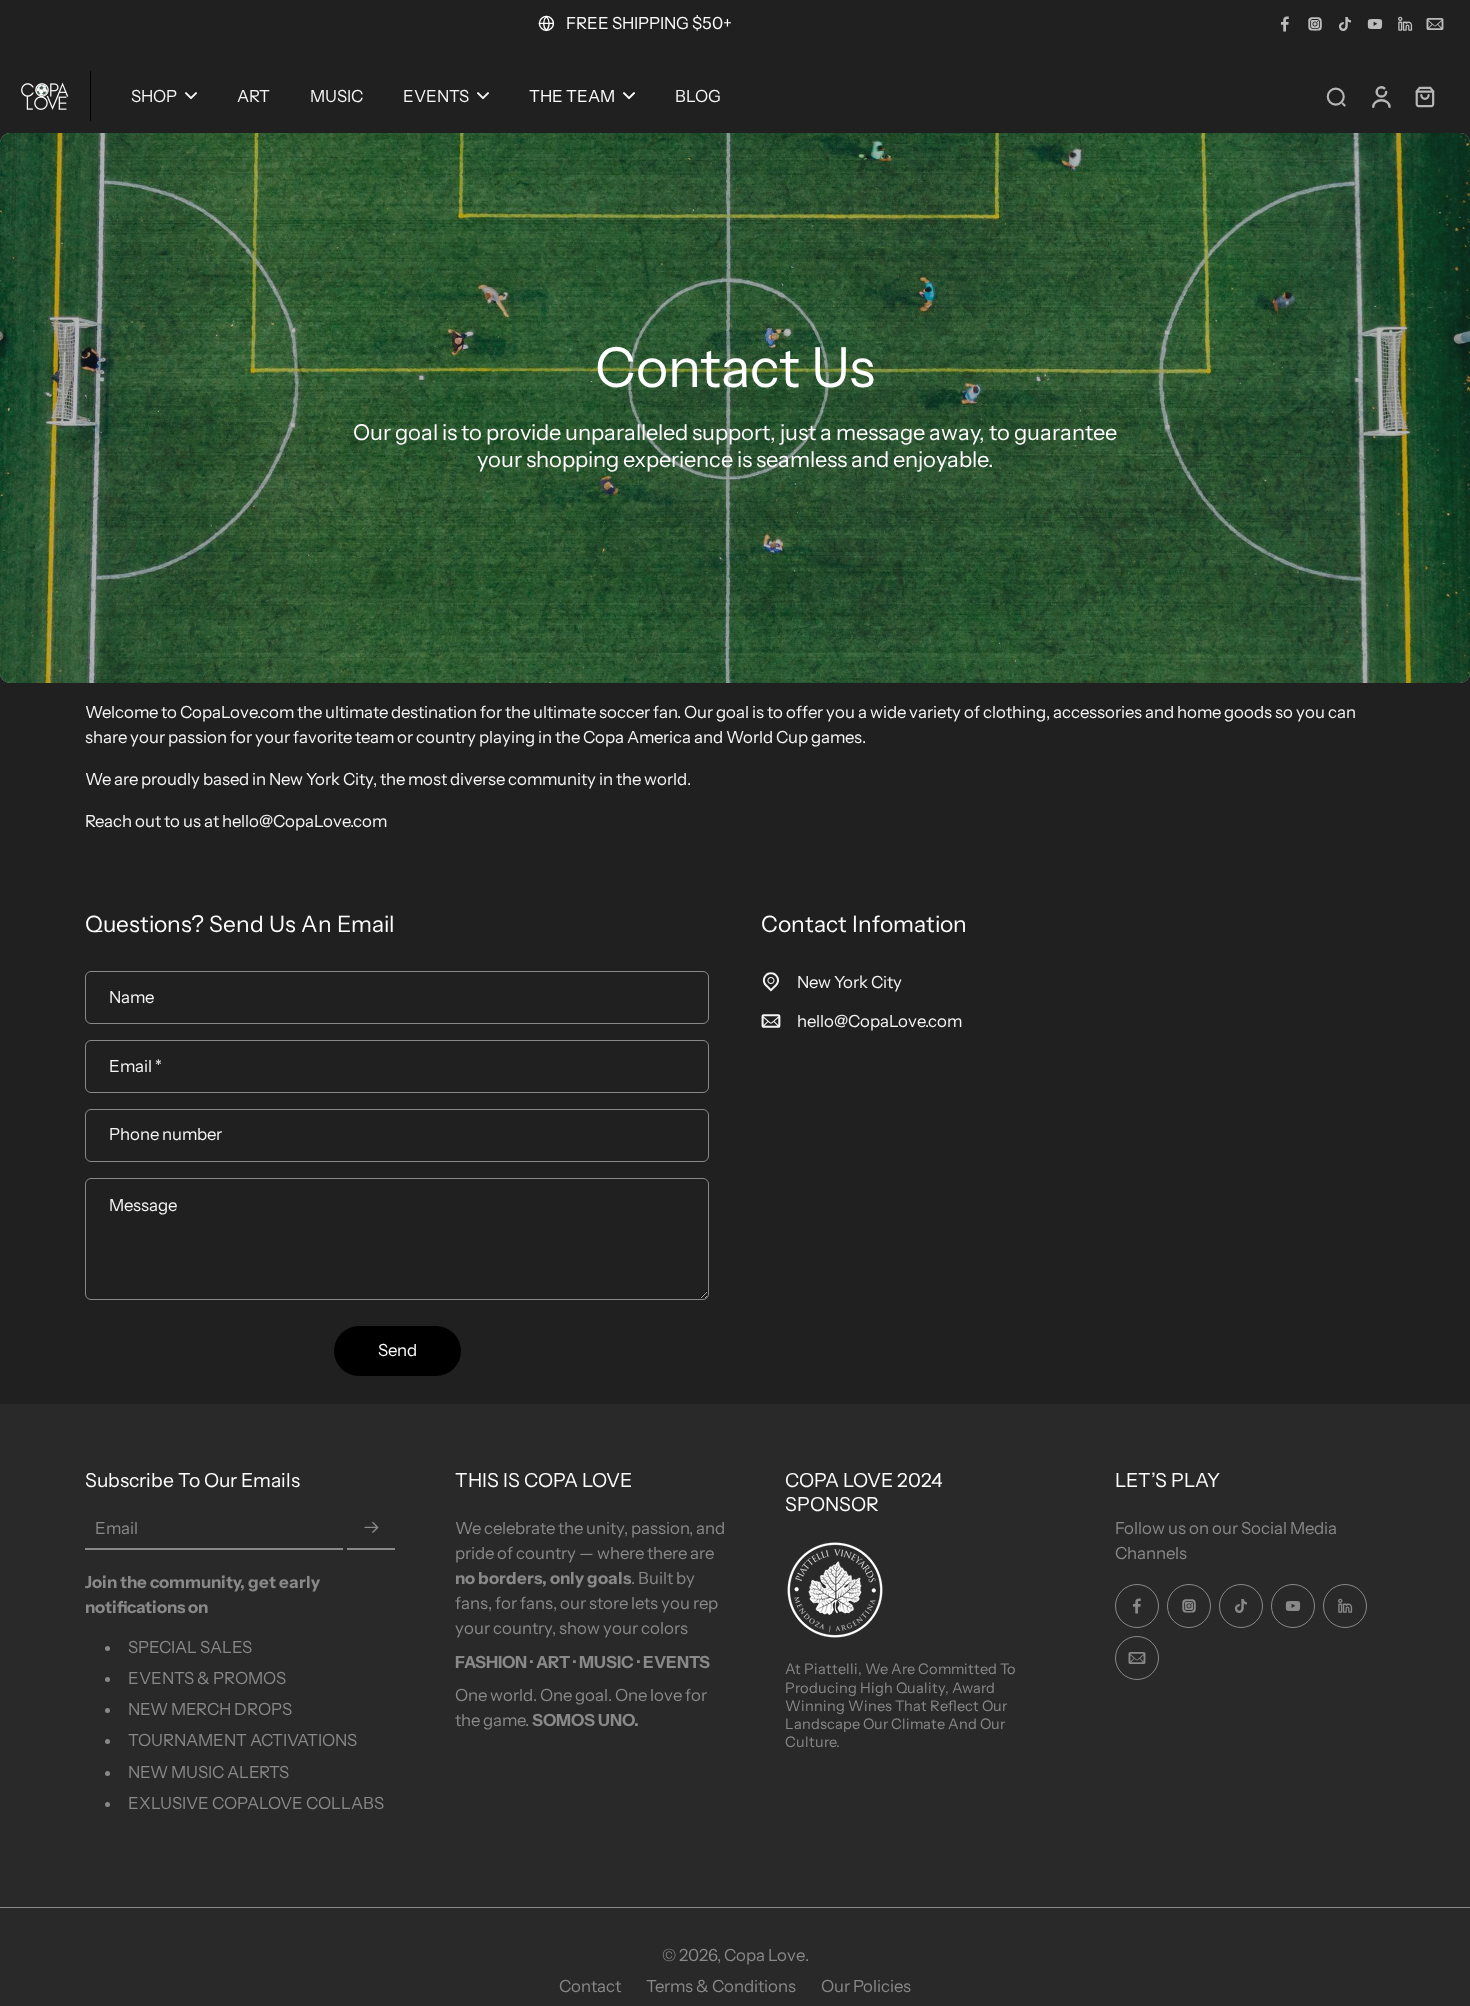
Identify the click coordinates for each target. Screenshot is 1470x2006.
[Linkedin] (1405, 24)
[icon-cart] (1424, 96)
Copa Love (764, 1955)
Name (131, 997)
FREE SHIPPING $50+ (649, 23)
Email (135, 1066)
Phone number (165, 1135)
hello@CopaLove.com (879, 1021)
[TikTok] (1345, 24)
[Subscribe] (371, 1529)
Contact (590, 1986)
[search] (1336, 96)
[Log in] (1380, 96)
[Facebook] (1285, 24)
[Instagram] (1315, 24)
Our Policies (866, 1986)
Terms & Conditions (721, 1986)
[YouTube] (1375, 24)
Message (143, 1205)
